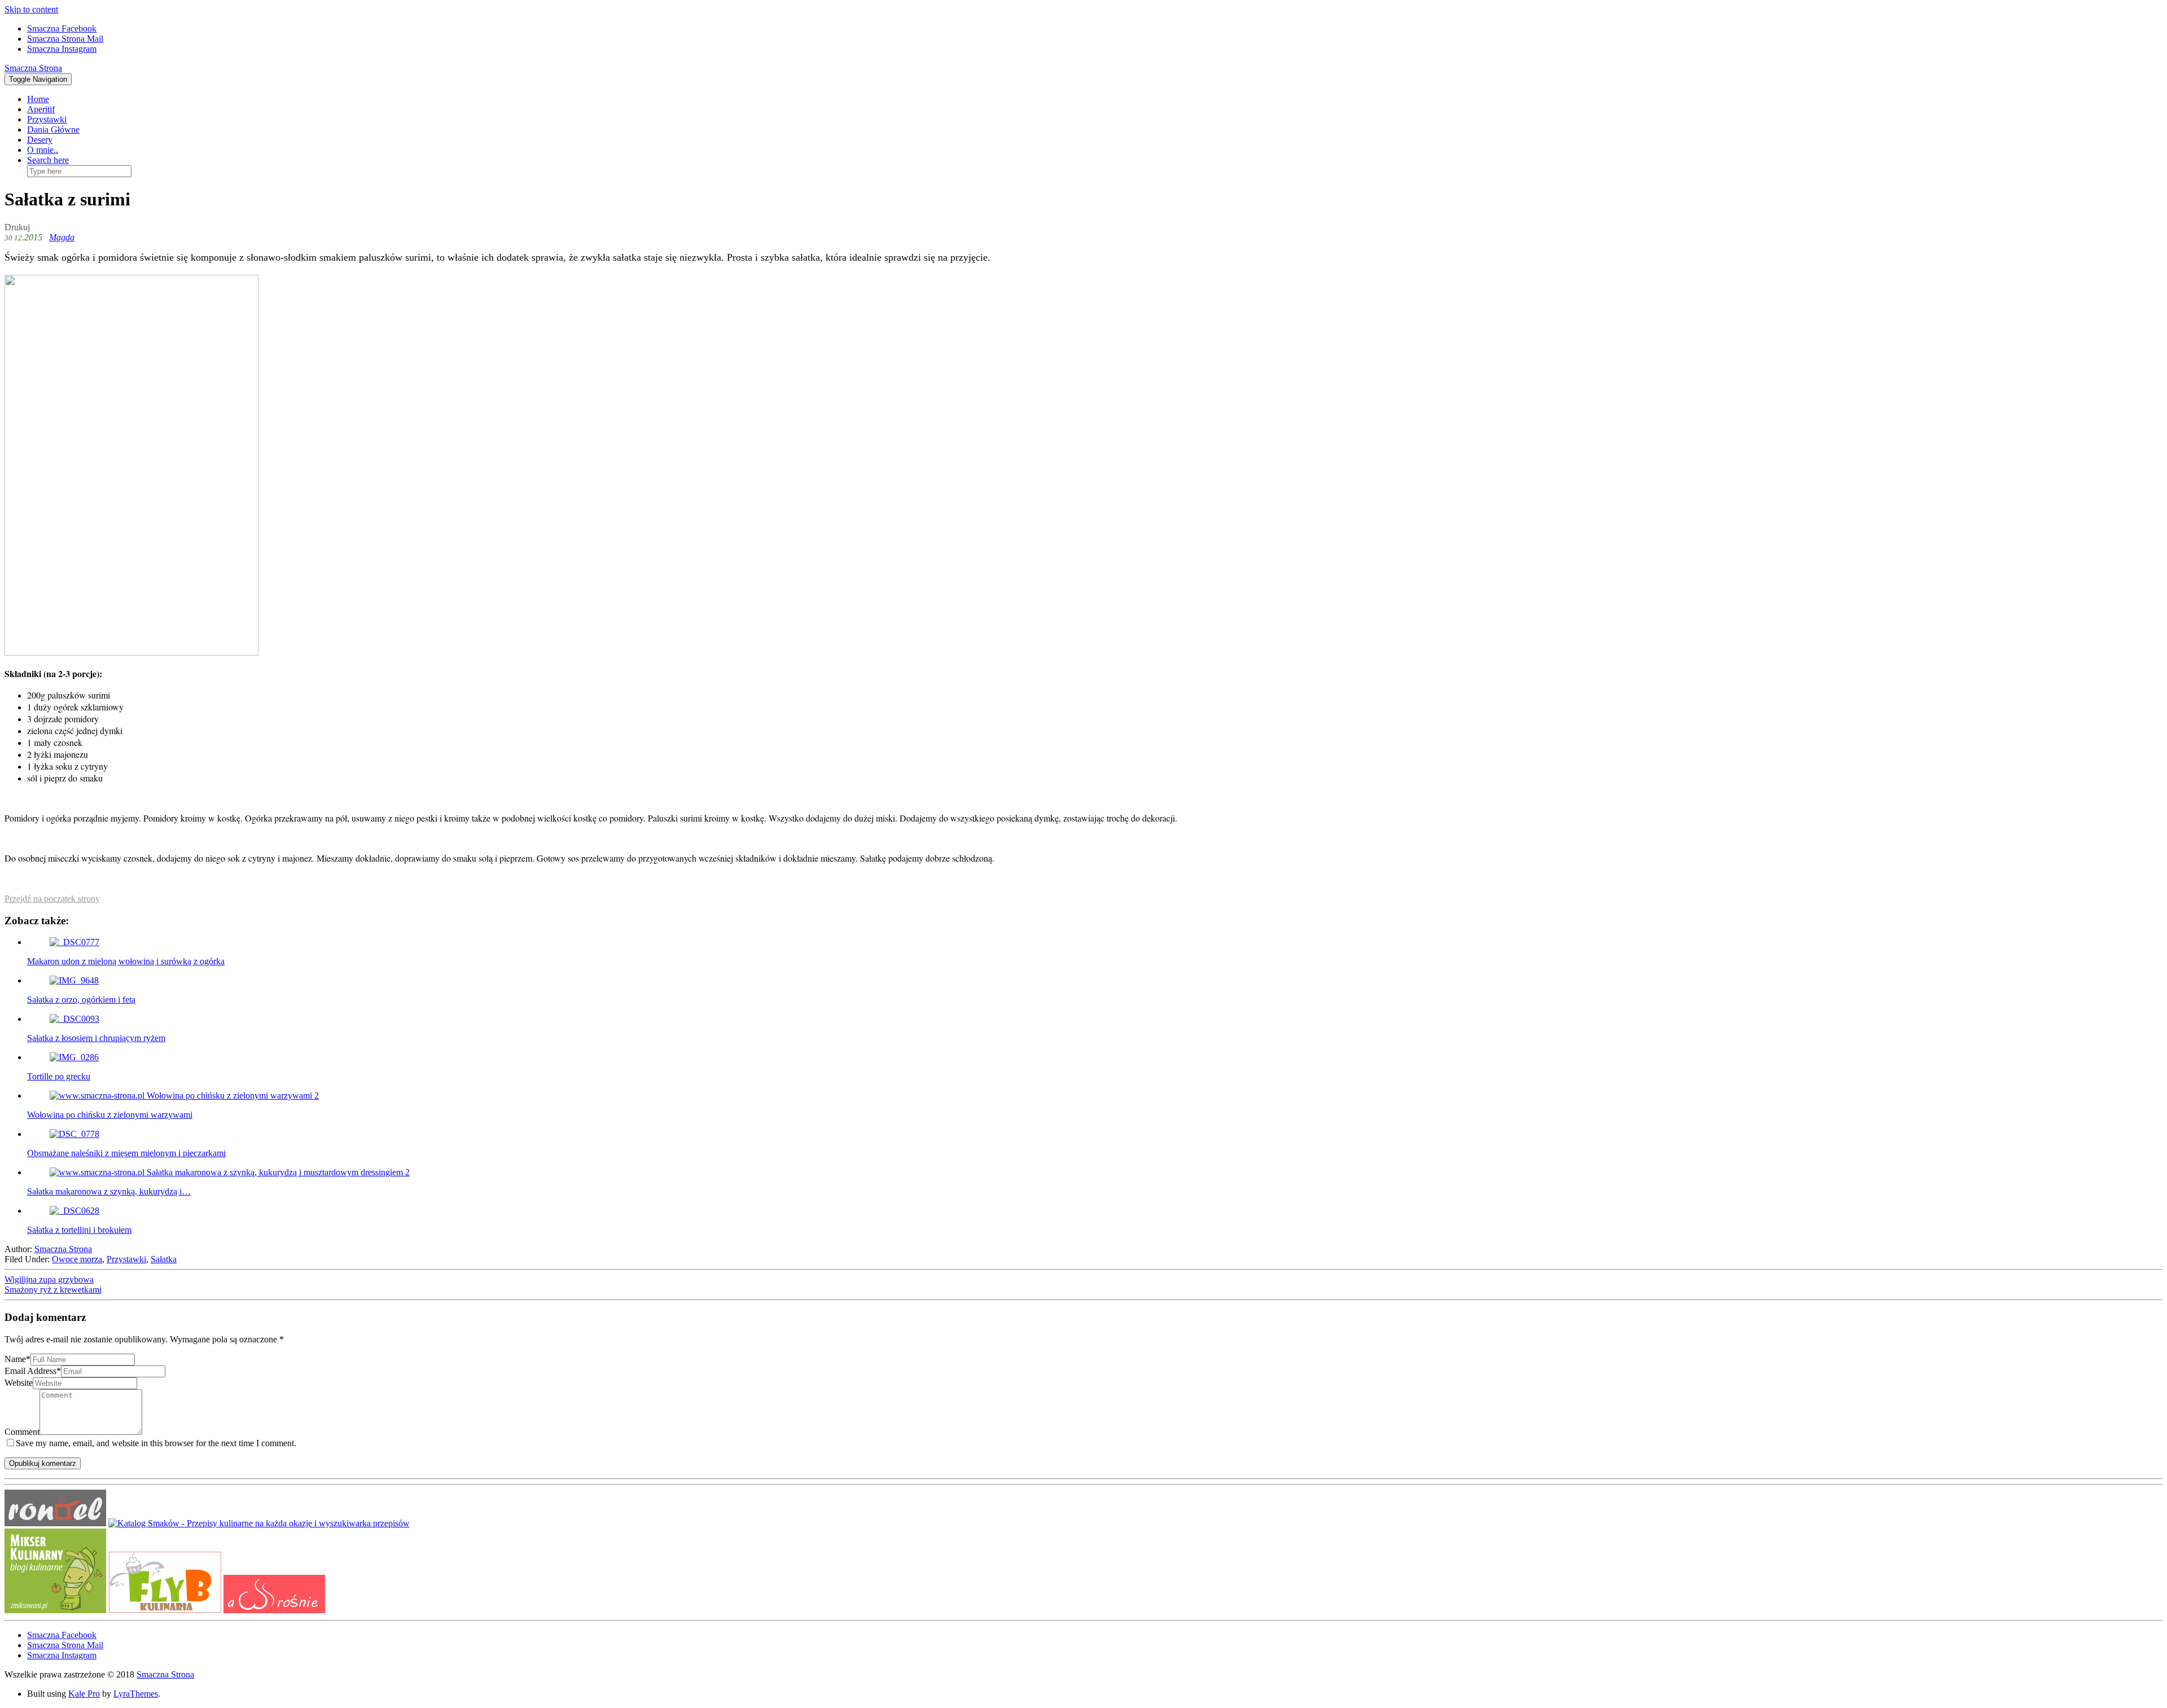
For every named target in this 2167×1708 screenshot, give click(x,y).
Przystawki (47, 119)
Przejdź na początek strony (52, 899)
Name (17, 1359)
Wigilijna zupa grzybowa (49, 1279)
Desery (40, 140)
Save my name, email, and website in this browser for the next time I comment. (156, 1443)
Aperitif (41, 109)
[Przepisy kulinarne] (55, 1610)
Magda (62, 237)
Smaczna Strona (33, 68)
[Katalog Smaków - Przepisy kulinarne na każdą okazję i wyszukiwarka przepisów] (259, 1523)
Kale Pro (84, 1694)
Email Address (33, 1371)
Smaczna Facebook (62, 28)
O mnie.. (43, 150)
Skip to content (31, 9)
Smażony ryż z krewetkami (53, 1290)
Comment (22, 1432)
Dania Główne (53, 129)
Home (38, 99)
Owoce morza (77, 1259)
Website (19, 1383)
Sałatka (164, 1259)
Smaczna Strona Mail (65, 39)
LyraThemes (136, 1694)
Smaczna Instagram (62, 49)
